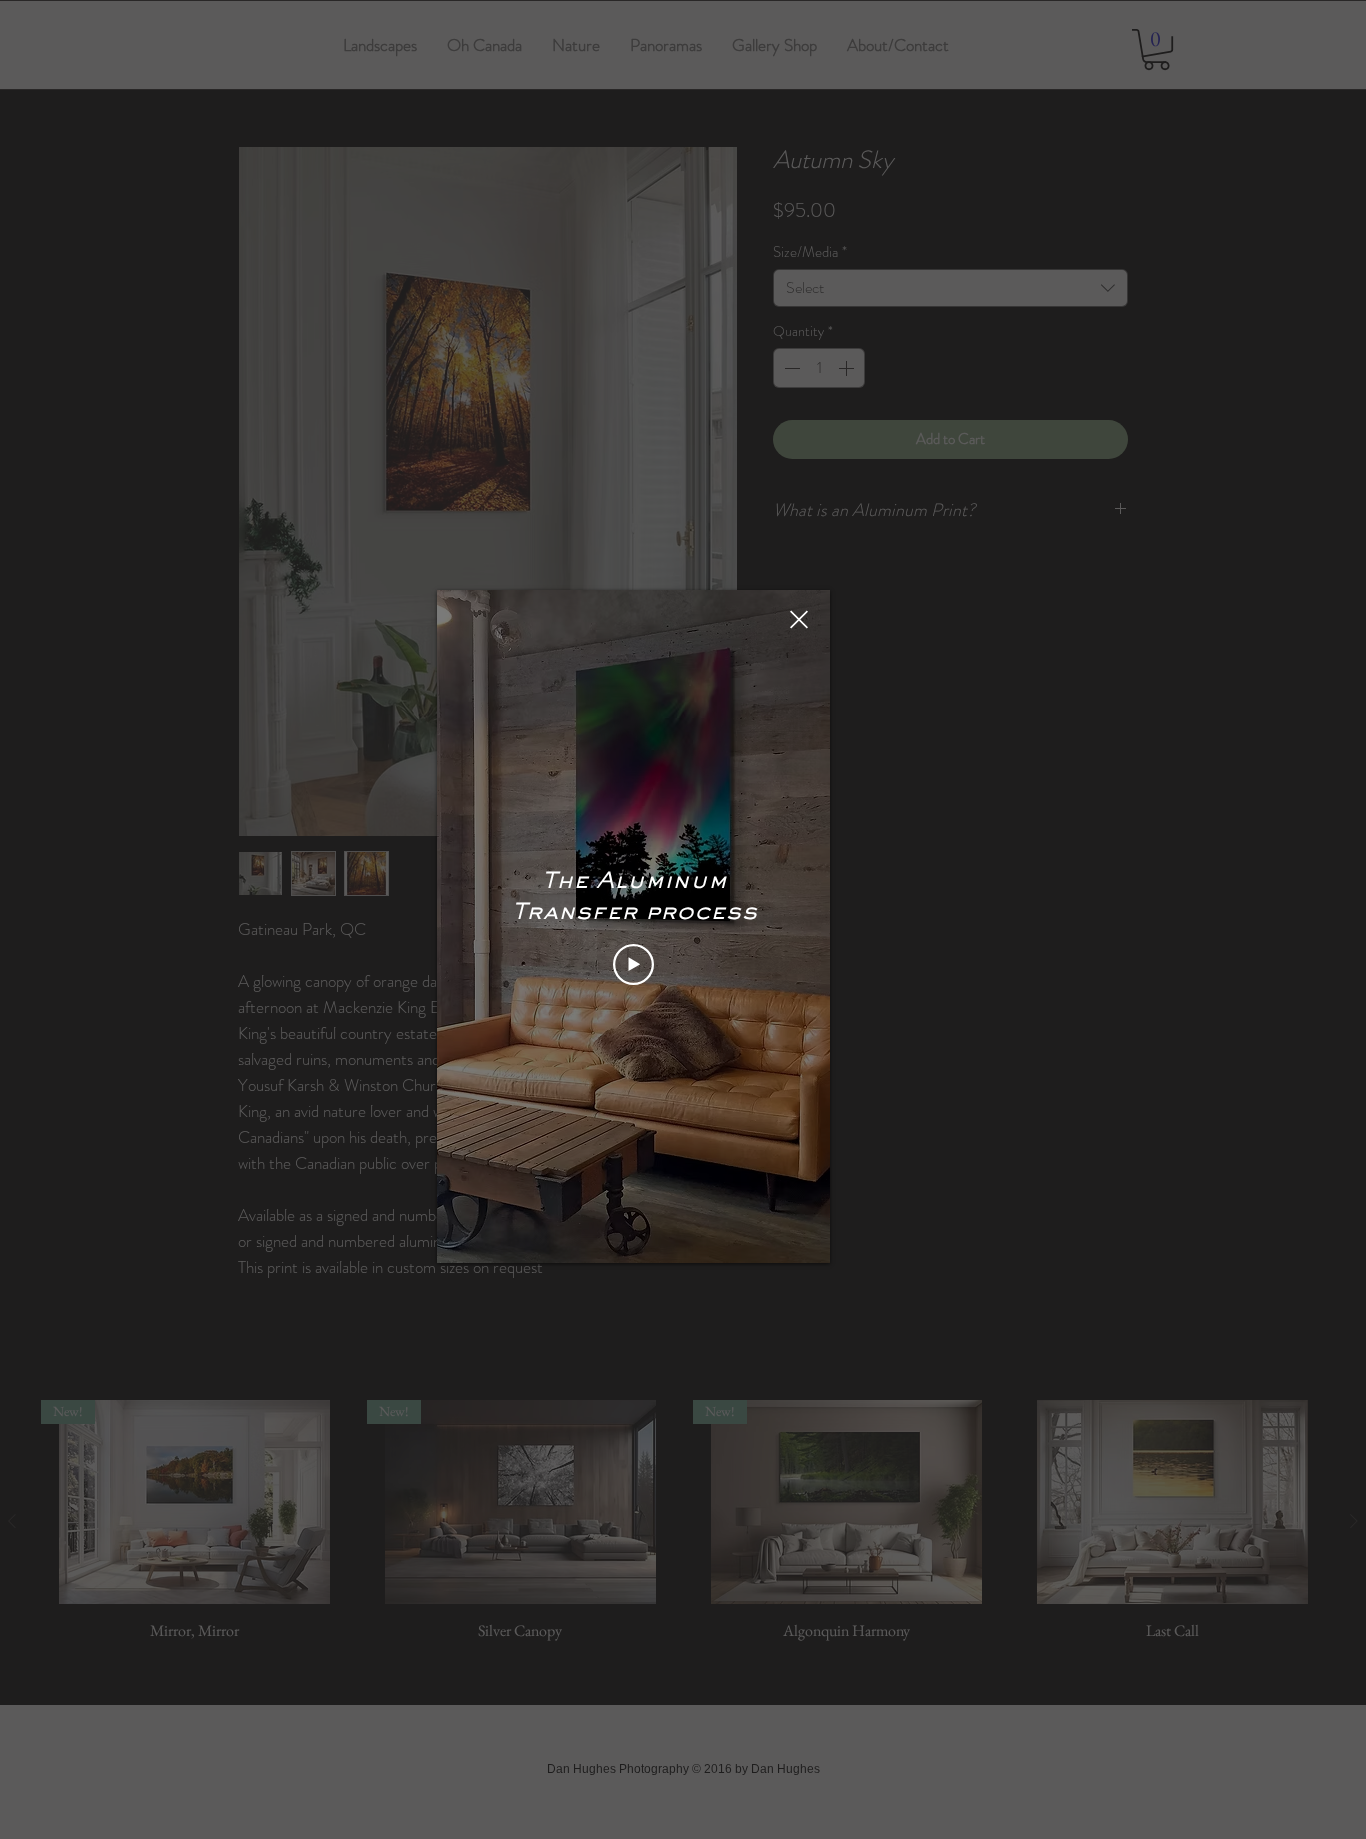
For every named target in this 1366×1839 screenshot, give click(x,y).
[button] (799, 619)
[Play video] (633, 964)
